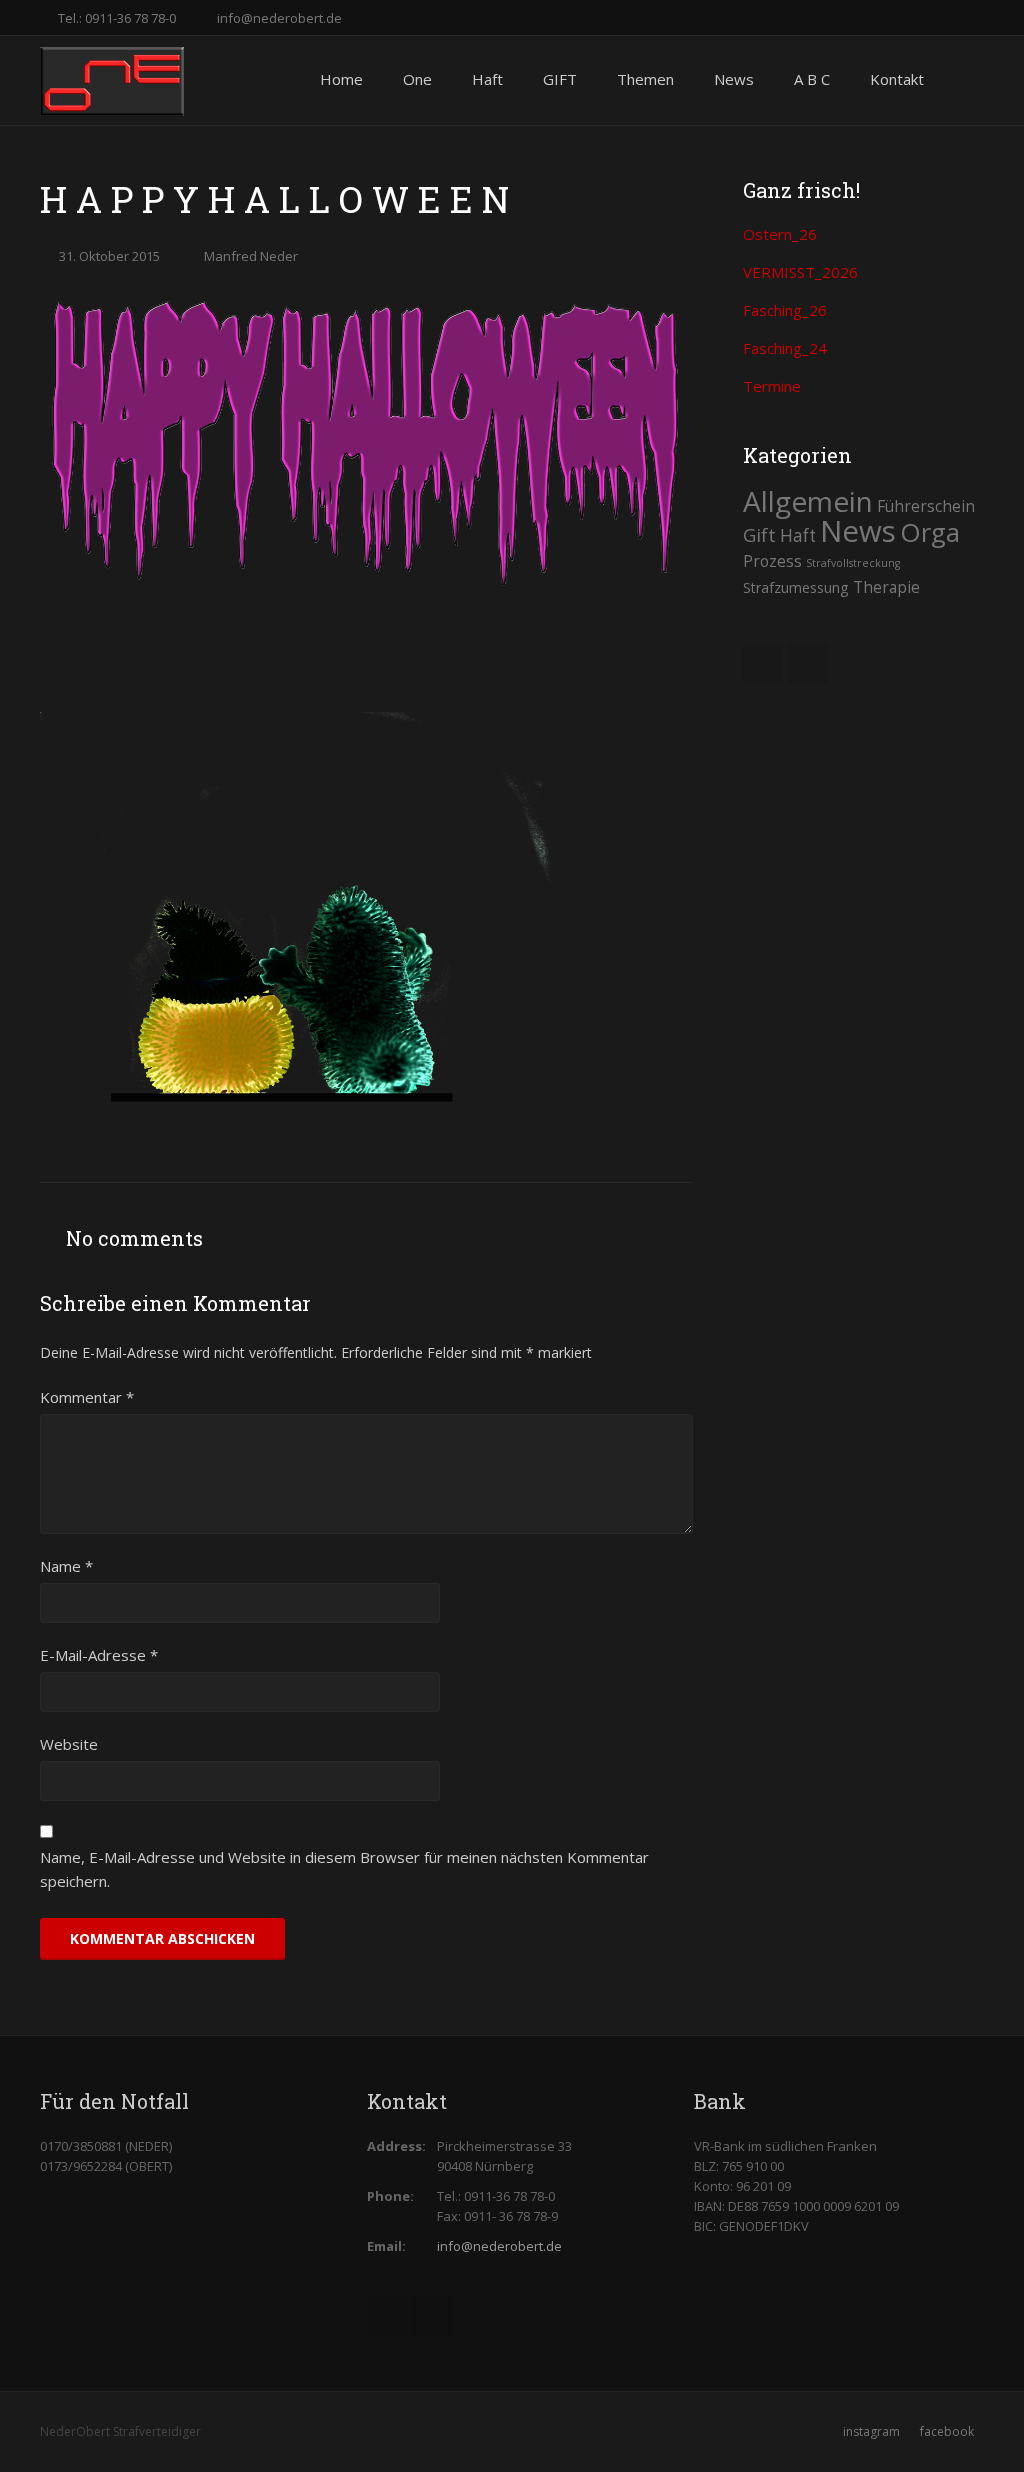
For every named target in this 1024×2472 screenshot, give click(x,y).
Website (69, 1744)
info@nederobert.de (279, 18)
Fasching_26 (785, 310)
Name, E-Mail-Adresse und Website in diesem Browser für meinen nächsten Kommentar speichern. (344, 1869)
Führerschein (926, 506)
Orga (930, 532)
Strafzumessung (796, 587)
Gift (759, 534)
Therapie (886, 587)
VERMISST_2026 (800, 272)
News (858, 531)
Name (66, 1566)
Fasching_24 (785, 348)
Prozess (772, 561)
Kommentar (87, 1397)
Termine (772, 386)
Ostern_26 (780, 234)
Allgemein (808, 501)
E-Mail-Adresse (99, 1655)
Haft (798, 535)
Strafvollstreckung (853, 563)
